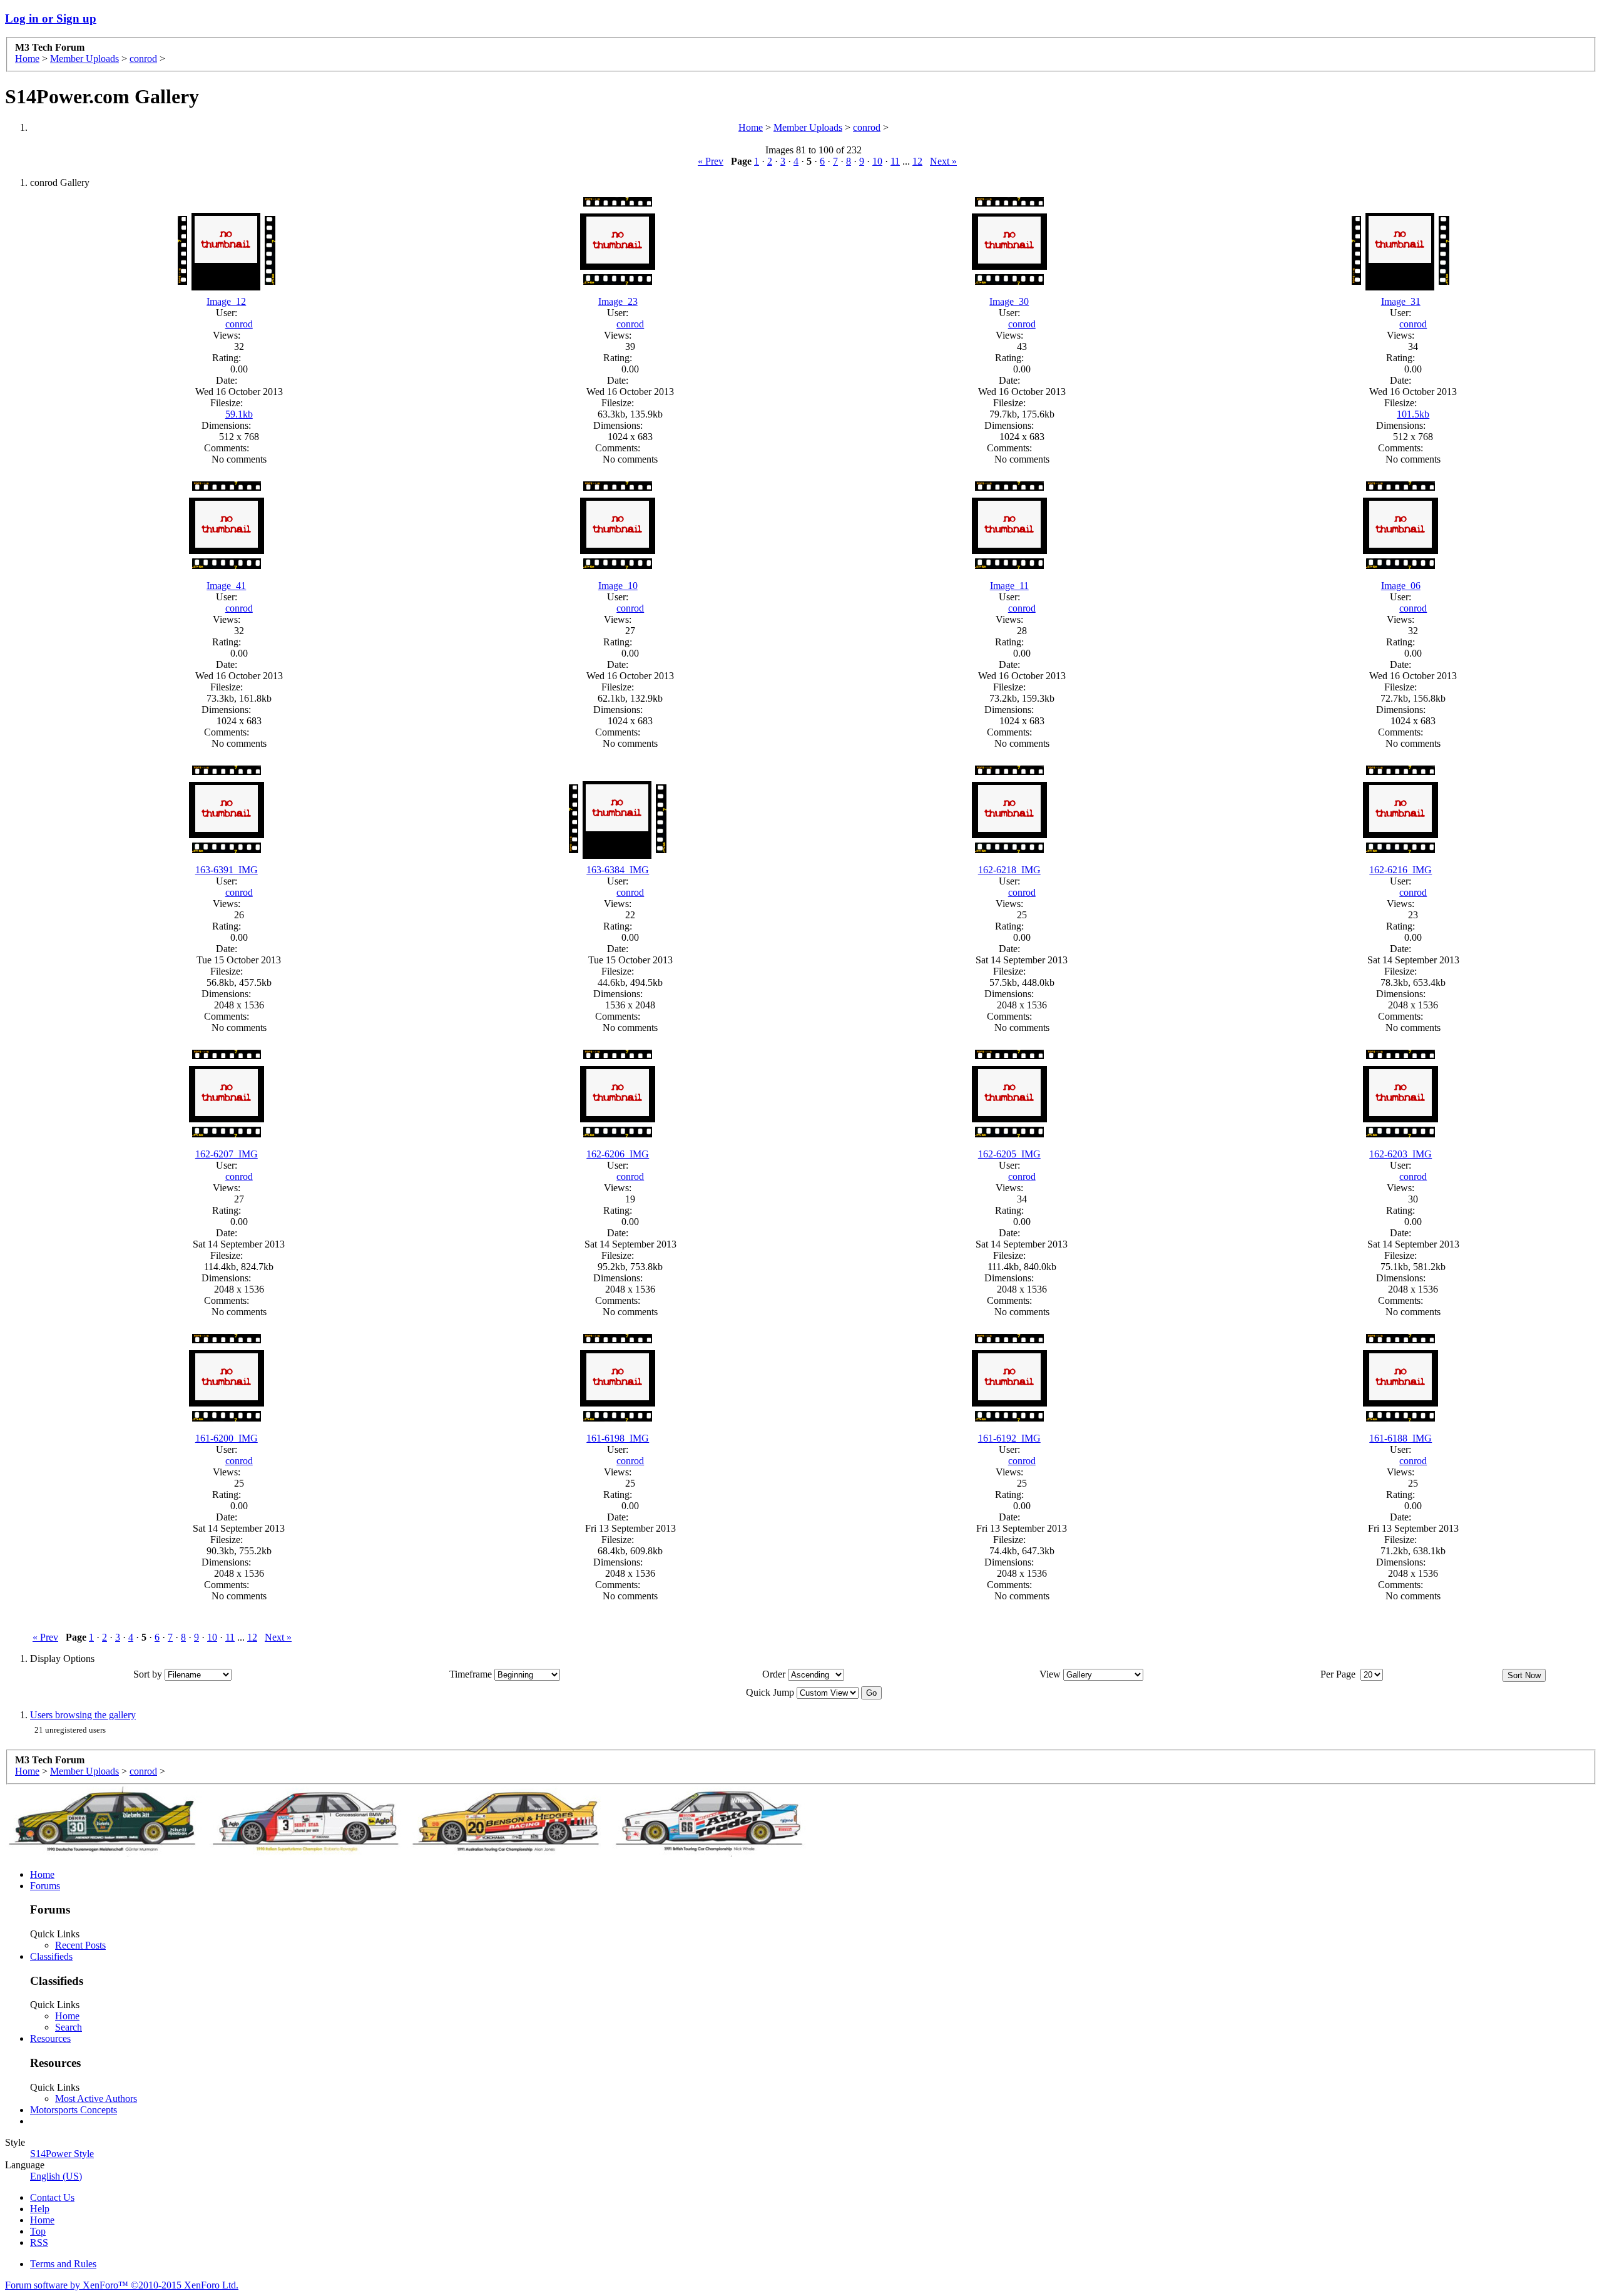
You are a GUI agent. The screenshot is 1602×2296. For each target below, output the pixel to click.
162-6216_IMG (1400, 870)
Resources (50, 2038)
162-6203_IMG (1400, 1154)
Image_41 (226, 586)
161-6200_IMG (227, 1438)
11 (895, 161)
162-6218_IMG (1009, 870)
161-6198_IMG (618, 1438)
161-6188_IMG (1400, 1438)
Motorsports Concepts (74, 2110)
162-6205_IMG (1009, 1154)
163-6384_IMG (618, 870)
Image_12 (226, 301)
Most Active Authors (96, 2099)
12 (917, 161)
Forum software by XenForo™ (122, 2285)
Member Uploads (84, 59)
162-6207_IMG (227, 1154)
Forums (45, 1886)
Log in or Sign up (51, 18)
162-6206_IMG (618, 1154)
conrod (143, 59)
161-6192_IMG (1009, 1438)
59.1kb (239, 414)
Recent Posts (80, 1945)
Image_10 (618, 586)
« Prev (711, 161)
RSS (39, 2242)
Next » (943, 161)
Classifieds (51, 1956)
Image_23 (618, 301)
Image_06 (1401, 586)
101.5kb (1413, 414)
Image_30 (1009, 301)
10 (877, 161)
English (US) (56, 2176)
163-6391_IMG (227, 870)
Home (27, 59)
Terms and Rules (63, 2264)
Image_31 (1401, 301)
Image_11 (1009, 586)
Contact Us (52, 2197)
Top (38, 2231)
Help (40, 2209)
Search (69, 2027)
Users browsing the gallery (83, 1715)
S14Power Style (62, 2154)
